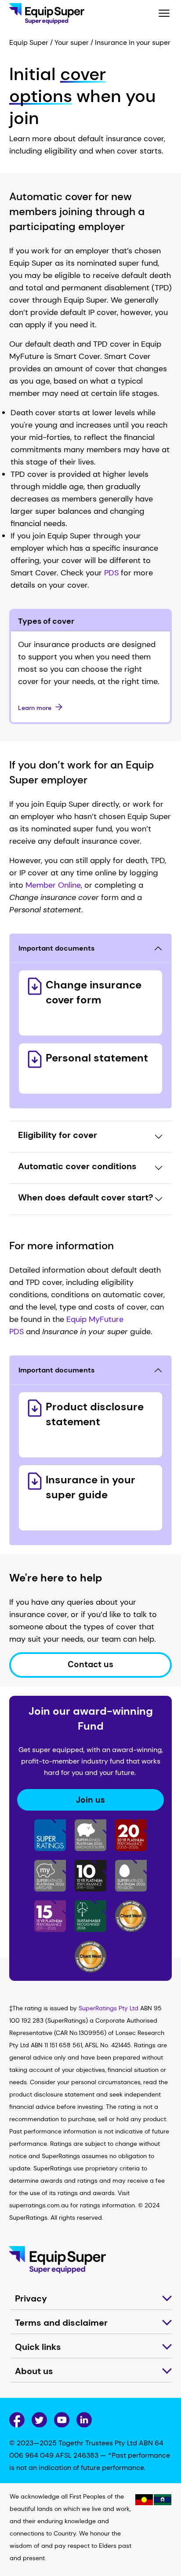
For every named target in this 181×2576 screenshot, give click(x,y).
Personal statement (97, 1058)
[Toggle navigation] (164, 14)
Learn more (35, 708)
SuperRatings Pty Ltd (109, 2008)
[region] (91, 2530)
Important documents (56, 948)
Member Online (53, 885)
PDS (111, 573)
